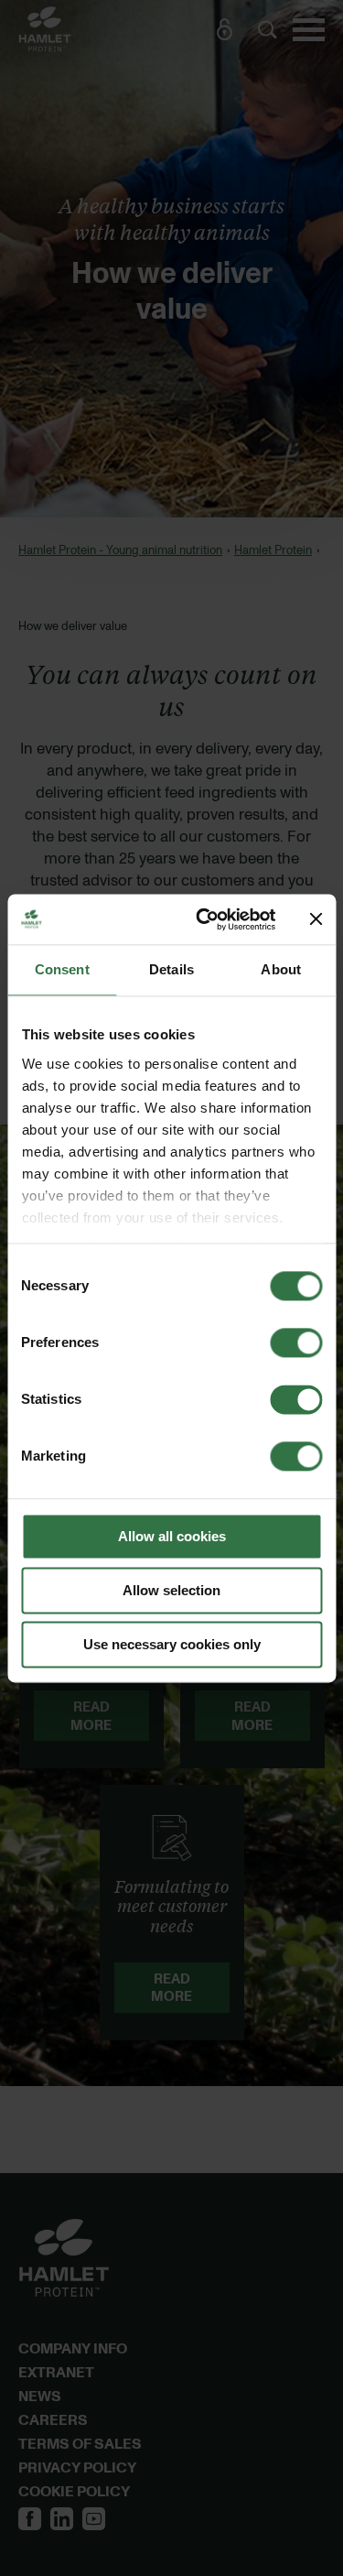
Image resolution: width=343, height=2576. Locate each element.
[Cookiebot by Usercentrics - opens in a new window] (204, 919)
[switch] (296, 1342)
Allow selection (171, 1590)
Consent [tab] (62, 969)
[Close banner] (316, 919)
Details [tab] (171, 969)
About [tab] (281, 969)
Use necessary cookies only (172, 1644)
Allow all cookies (172, 1536)
